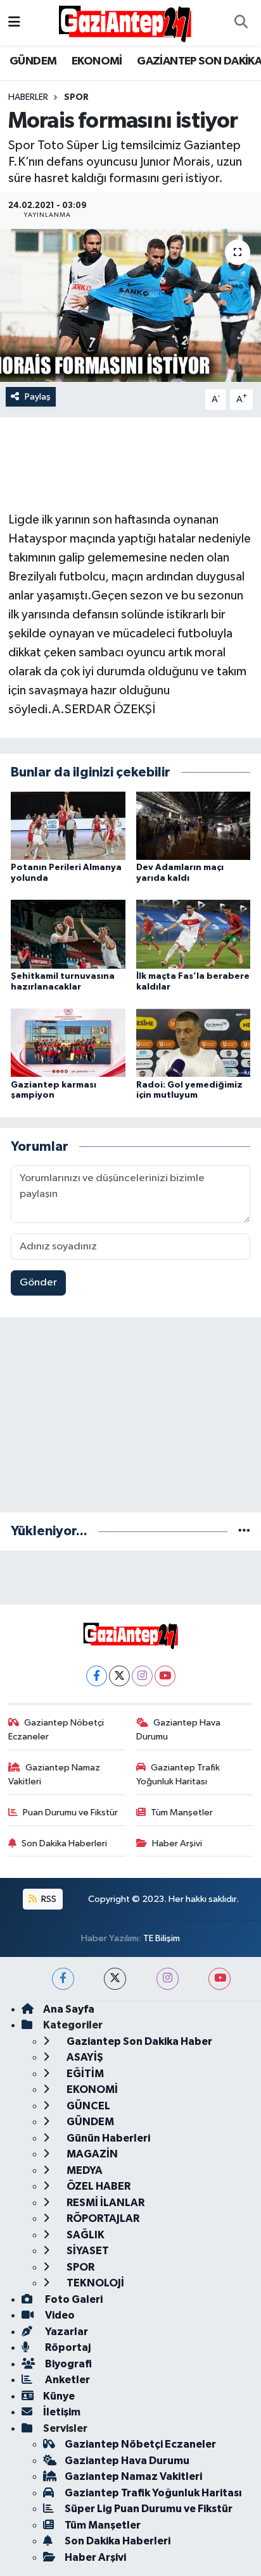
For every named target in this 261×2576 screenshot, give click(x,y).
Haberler (28, 97)
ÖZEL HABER (98, 2186)
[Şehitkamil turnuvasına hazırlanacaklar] (68, 934)
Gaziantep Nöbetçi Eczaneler (56, 1730)
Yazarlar (66, 2332)
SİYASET (87, 2251)
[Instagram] (142, 1676)
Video (59, 2315)
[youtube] (220, 1979)
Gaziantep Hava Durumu (179, 1730)
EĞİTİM (84, 2074)
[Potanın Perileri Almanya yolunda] (68, 825)
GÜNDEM (33, 61)
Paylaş (38, 397)
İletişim (62, 2412)
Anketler (67, 2380)
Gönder (38, 1283)
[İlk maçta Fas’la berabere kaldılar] (194, 934)
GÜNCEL (87, 2106)
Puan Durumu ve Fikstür (70, 1812)
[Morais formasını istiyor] (130, 305)
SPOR (76, 97)
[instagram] (168, 1979)
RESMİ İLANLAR (105, 2203)
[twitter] (115, 1979)
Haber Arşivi (177, 1843)
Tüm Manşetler (182, 1812)
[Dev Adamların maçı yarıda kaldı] (194, 825)
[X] (119, 1676)
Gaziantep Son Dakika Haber (138, 2041)
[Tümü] (244, 1531)
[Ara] (241, 23)
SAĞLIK (85, 2235)
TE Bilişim (162, 1938)
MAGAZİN (91, 2154)
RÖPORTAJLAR (102, 2218)
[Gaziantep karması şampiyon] (68, 1042)
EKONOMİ (97, 61)
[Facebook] (97, 1676)
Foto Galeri (73, 2299)
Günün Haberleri (107, 2138)
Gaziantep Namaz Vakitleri (54, 1775)
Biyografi (67, 2364)
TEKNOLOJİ (94, 2283)
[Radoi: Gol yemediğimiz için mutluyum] (194, 1042)
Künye (59, 2396)
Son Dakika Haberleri (64, 1843)
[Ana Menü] (14, 22)
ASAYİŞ (84, 2057)
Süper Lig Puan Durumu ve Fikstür (149, 2509)
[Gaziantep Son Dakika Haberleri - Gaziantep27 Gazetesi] (125, 22)
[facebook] (63, 1979)
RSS (48, 1899)
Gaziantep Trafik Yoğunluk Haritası (178, 1775)
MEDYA (84, 2170)
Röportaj (67, 2347)
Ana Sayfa (69, 2009)
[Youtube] (165, 1676)
